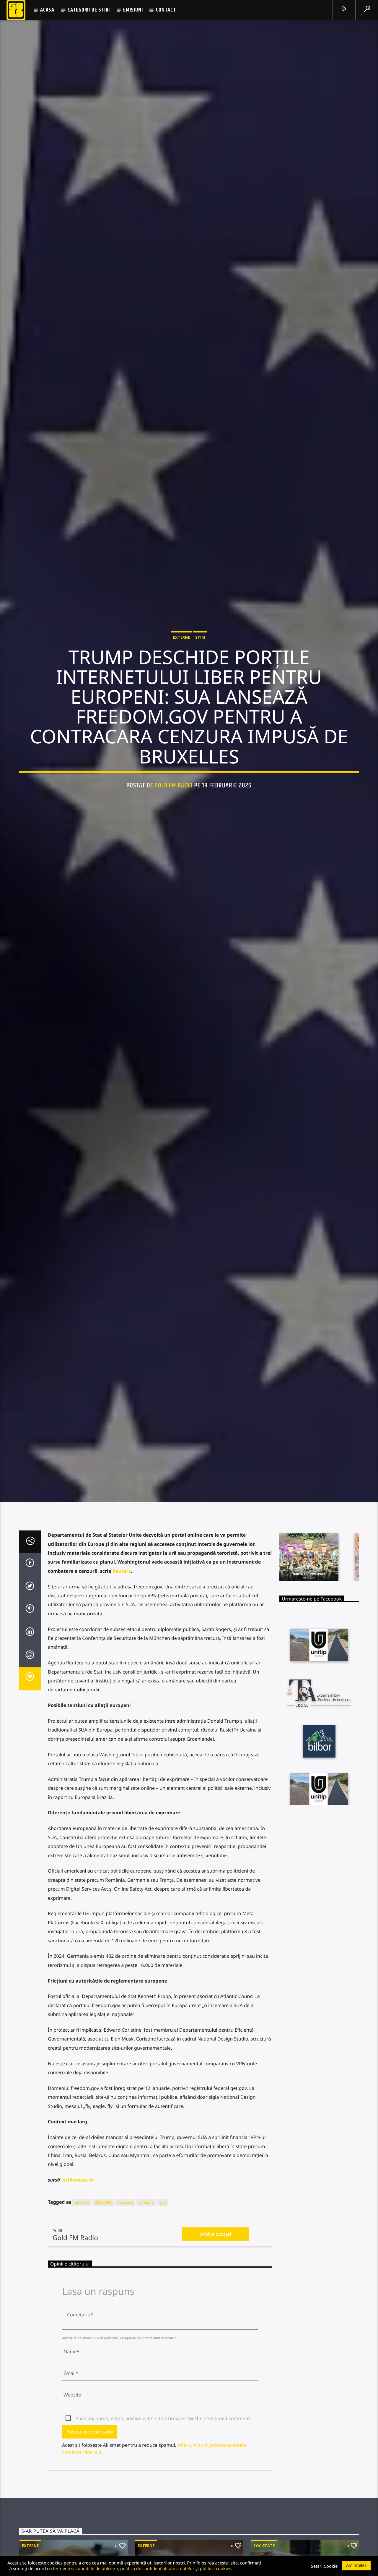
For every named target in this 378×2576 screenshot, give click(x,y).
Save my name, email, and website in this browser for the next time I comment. (163, 2434)
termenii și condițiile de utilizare (85, 2568)
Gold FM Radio (174, 792)
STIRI (200, 644)
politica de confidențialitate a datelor (157, 2568)
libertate (125, 2218)
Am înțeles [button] (356, 2566)
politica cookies (216, 2568)
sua (163, 2218)
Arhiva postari (216, 2249)
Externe (181, 644)
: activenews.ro (77, 2195)
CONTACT (166, 10)
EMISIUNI (133, 10)
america (82, 2218)
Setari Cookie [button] (324, 2566)
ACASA (47, 10)
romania (146, 2218)
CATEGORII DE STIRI (89, 10)
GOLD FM (103, 2218)
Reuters (122, 1586)
